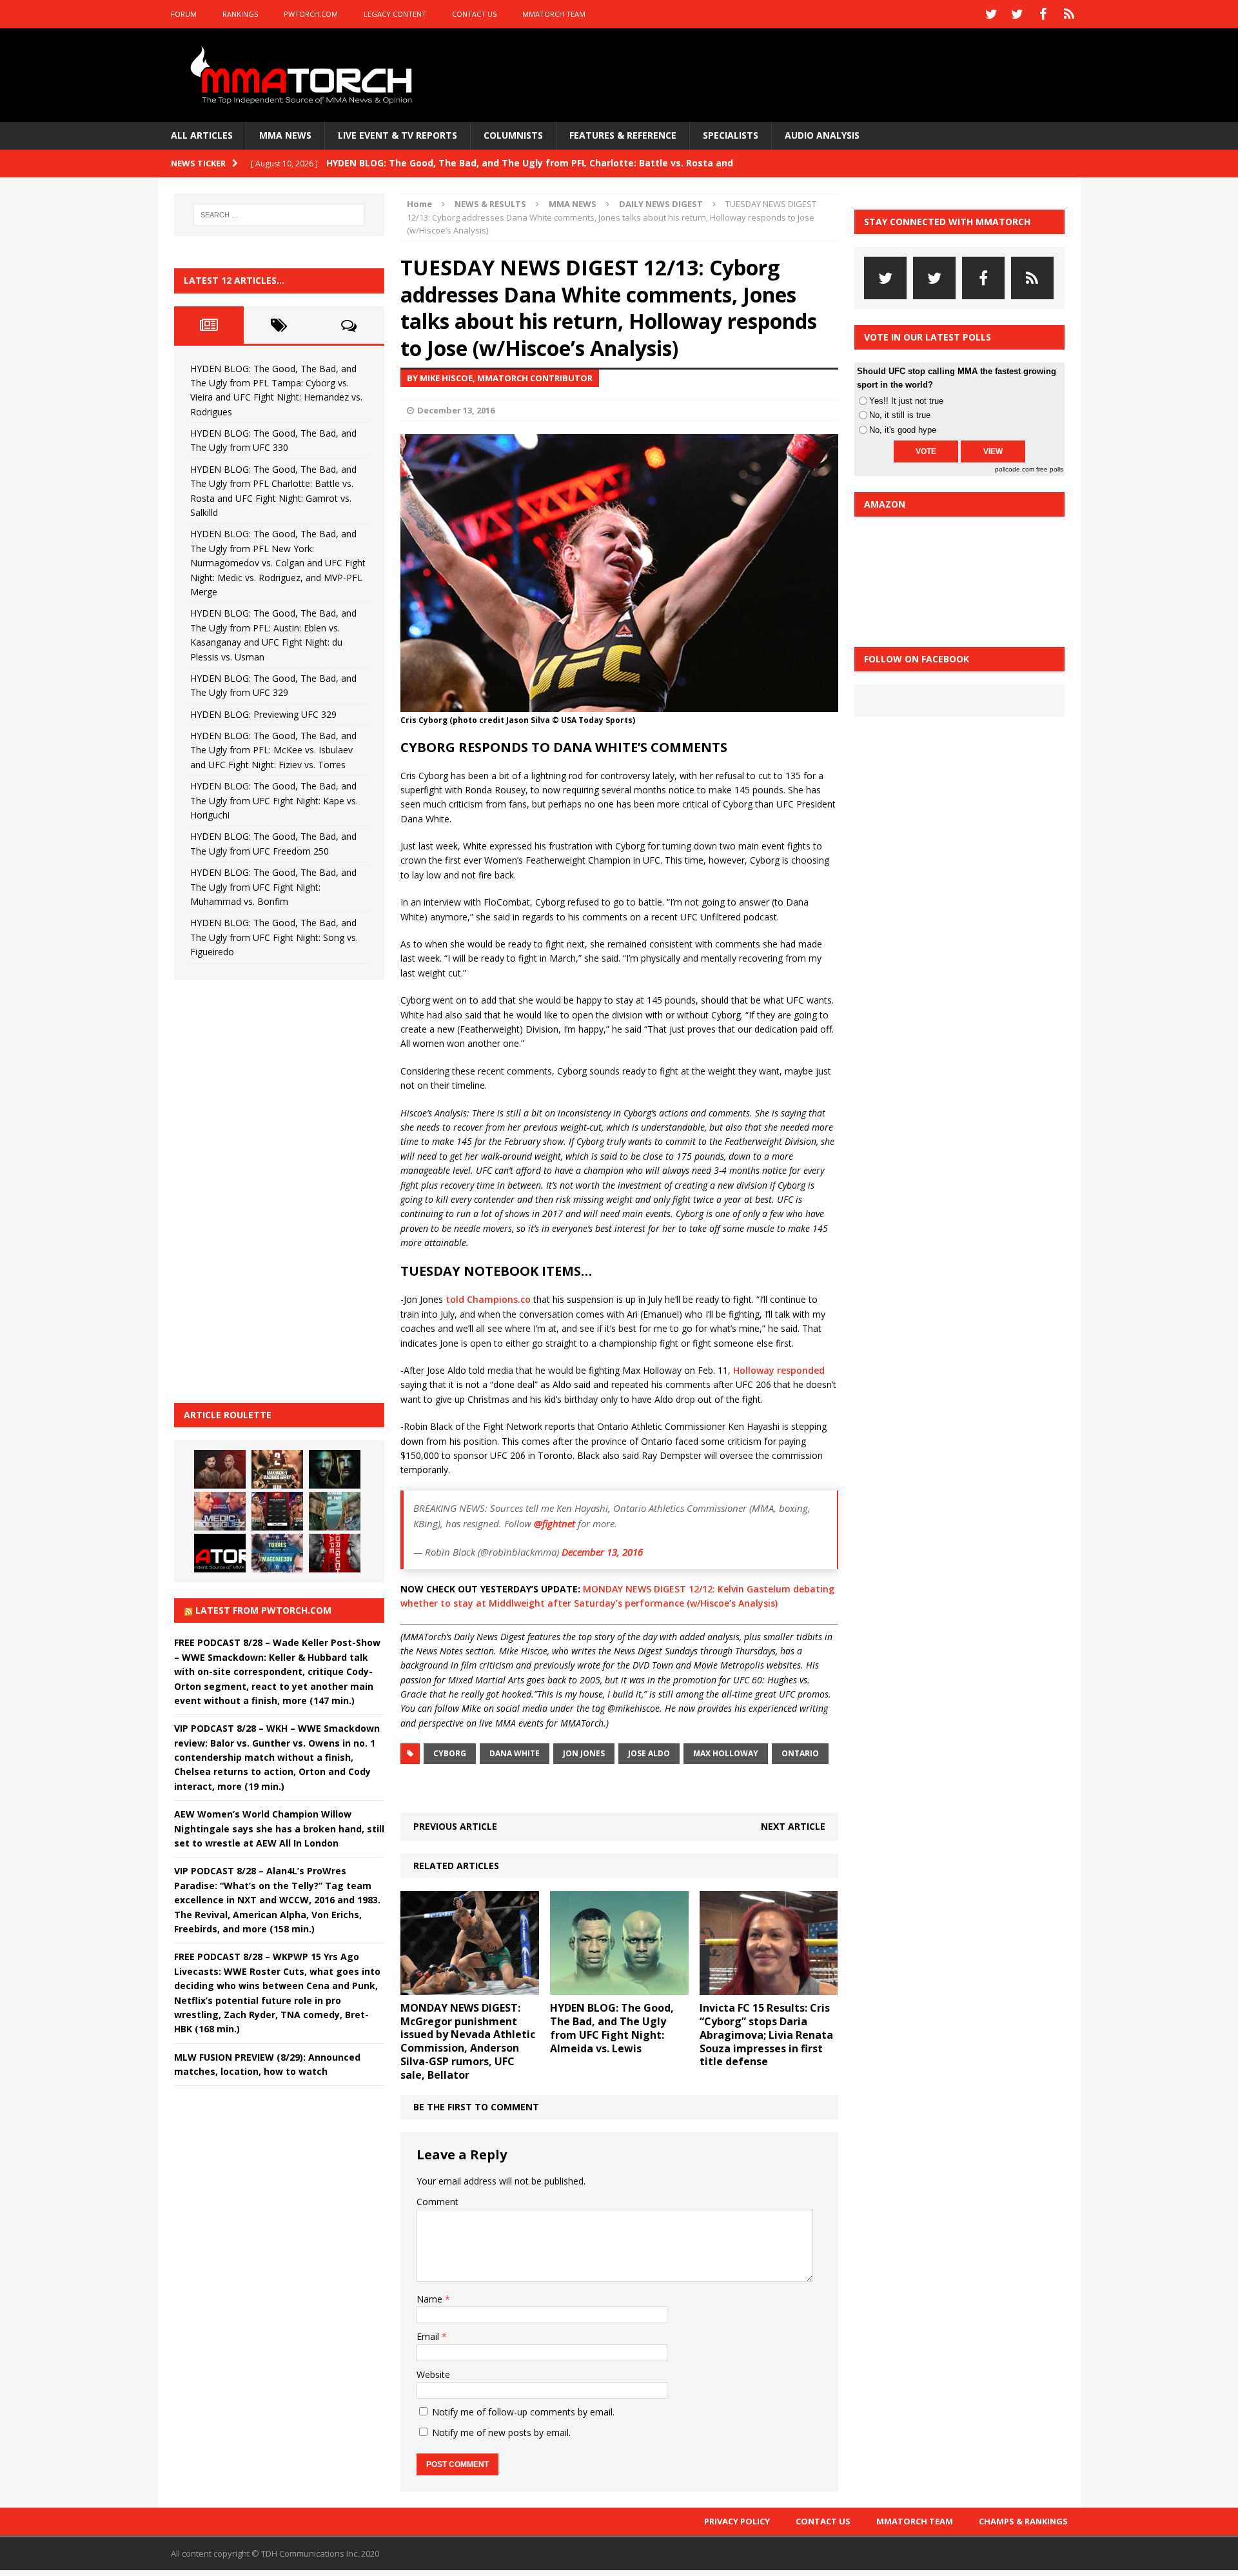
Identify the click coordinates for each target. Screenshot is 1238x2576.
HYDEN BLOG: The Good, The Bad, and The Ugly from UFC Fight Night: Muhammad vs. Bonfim (273, 887)
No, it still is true (900, 415)
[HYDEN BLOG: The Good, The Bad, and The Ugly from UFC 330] (277, 1469)
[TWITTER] (992, 14)
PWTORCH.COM (311, 14)
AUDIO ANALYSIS (822, 135)
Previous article (455, 1826)
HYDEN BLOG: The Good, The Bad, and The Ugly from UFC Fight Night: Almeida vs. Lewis (612, 2028)
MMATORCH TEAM (554, 14)
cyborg (450, 1753)
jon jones (584, 1753)
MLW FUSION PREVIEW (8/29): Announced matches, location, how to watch (267, 2064)
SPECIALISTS (731, 135)
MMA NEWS (285, 135)
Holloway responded (779, 1370)
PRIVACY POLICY (737, 2521)
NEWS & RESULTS (490, 204)
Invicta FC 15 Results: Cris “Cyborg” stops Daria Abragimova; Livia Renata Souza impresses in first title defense (766, 2035)
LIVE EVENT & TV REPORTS (398, 135)
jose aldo (649, 1753)
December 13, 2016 (456, 410)
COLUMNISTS (513, 135)
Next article (793, 1826)
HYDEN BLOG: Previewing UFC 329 (263, 714)
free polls (1050, 469)
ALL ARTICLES (202, 135)
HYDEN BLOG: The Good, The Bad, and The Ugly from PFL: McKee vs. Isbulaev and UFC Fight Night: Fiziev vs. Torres (273, 750)
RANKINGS (240, 14)
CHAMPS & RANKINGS (1023, 2521)
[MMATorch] (304, 75)
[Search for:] (279, 215)
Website (433, 2374)
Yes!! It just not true (906, 401)
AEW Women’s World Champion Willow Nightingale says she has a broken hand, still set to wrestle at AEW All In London (279, 1828)
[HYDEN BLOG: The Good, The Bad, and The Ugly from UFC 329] (335, 1511)
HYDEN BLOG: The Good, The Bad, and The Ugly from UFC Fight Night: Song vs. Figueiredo (274, 937)
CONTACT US (474, 14)
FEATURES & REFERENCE (623, 135)
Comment (437, 2202)
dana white (515, 1753)
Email (429, 2336)
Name (431, 2299)
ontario (800, 1753)
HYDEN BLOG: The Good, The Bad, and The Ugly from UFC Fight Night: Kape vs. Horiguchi (274, 800)
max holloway (726, 1753)
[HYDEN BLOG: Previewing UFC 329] (220, 1553)
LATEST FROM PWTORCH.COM (263, 1610)
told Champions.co (488, 1299)
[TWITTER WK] (1017, 14)
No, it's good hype (903, 430)
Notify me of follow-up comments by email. (523, 2412)
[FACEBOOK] (1043, 14)
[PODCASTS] (1069, 14)
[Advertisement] (271, 1189)
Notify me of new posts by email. (501, 2432)
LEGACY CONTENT (395, 14)
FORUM (184, 14)
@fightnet (555, 1523)
